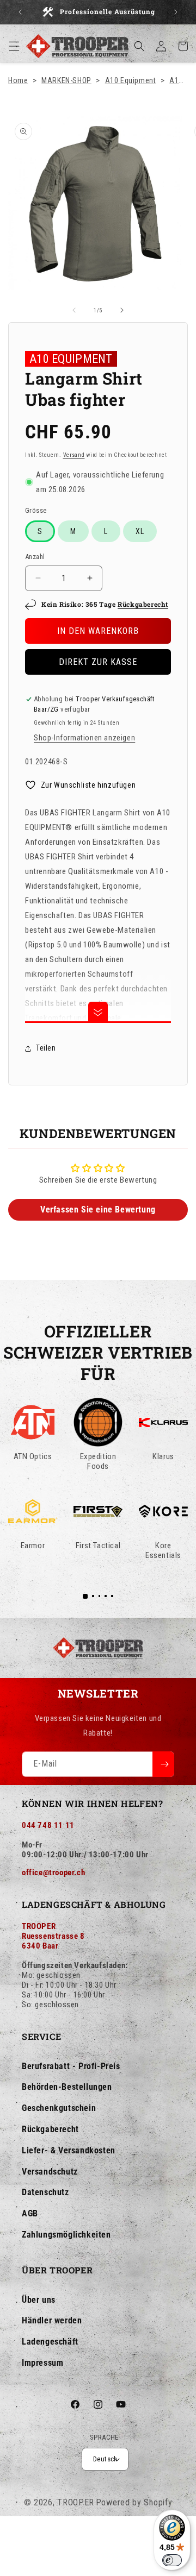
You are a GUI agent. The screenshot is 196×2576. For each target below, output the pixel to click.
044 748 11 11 (48, 1825)
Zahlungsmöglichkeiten (66, 2235)
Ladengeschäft (50, 2342)
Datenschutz (45, 2192)
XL (140, 531)
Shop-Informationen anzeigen (84, 738)
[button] (14, 46)
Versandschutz (50, 2172)
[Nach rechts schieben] (122, 310)
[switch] (172, 2560)
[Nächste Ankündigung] (176, 12)
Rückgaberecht (143, 604)
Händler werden (52, 2320)
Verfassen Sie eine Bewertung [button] (98, 1210)
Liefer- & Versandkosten (69, 2150)
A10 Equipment (131, 80)
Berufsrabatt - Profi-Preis (71, 2066)
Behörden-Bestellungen (67, 2087)
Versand (74, 455)
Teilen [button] (46, 1048)
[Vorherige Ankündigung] (20, 12)
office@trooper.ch (53, 1873)
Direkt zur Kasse (98, 662)
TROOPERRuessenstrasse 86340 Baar (53, 1936)
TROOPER (76, 2502)
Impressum (42, 2363)
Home (18, 80)
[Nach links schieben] (74, 310)
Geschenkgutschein (59, 2108)
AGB (30, 2213)
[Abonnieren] (163, 1764)
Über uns (39, 2300)
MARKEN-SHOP (66, 80)
